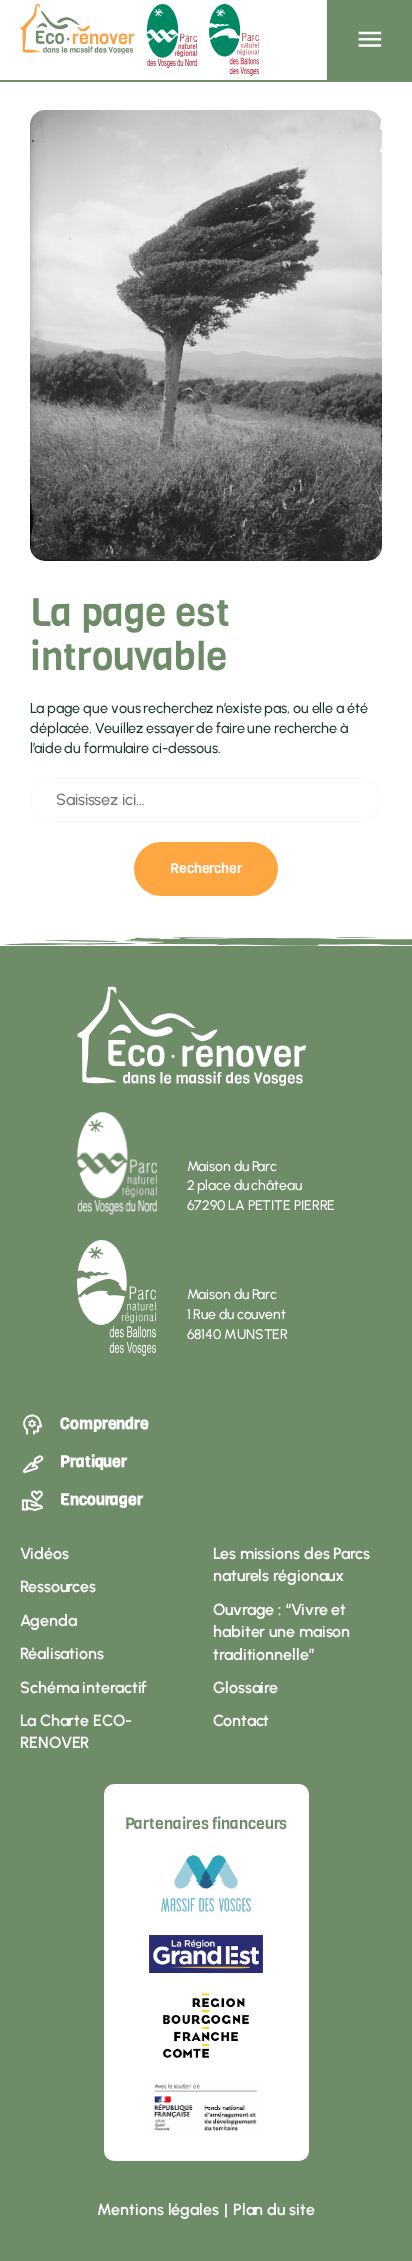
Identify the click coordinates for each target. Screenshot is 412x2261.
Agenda (48, 1620)
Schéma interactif (83, 1687)
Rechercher (206, 868)
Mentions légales (157, 2209)
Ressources (58, 1586)
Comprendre (104, 1423)
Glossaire (245, 1687)
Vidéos (44, 1553)
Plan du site (274, 2209)
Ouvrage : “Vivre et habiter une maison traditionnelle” (281, 1632)
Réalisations (62, 1653)
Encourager (101, 1499)
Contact (241, 1720)
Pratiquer (93, 1461)
